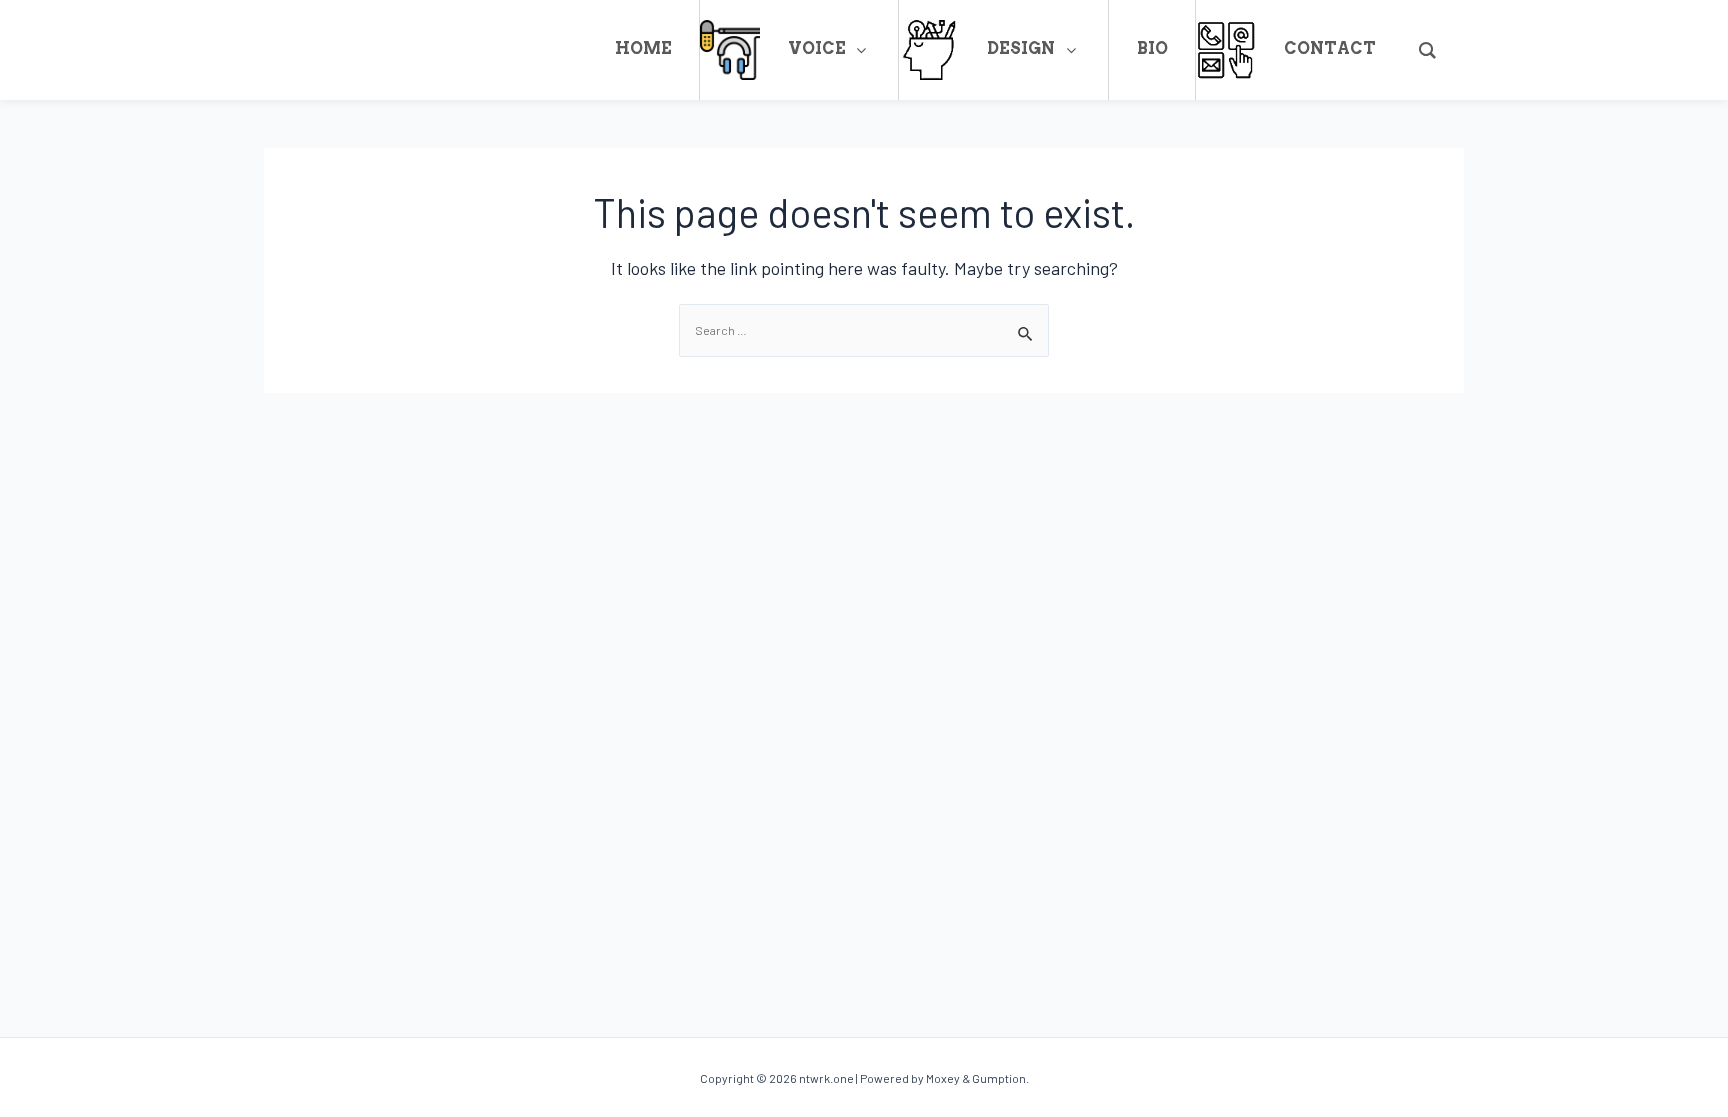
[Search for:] (864, 330)
